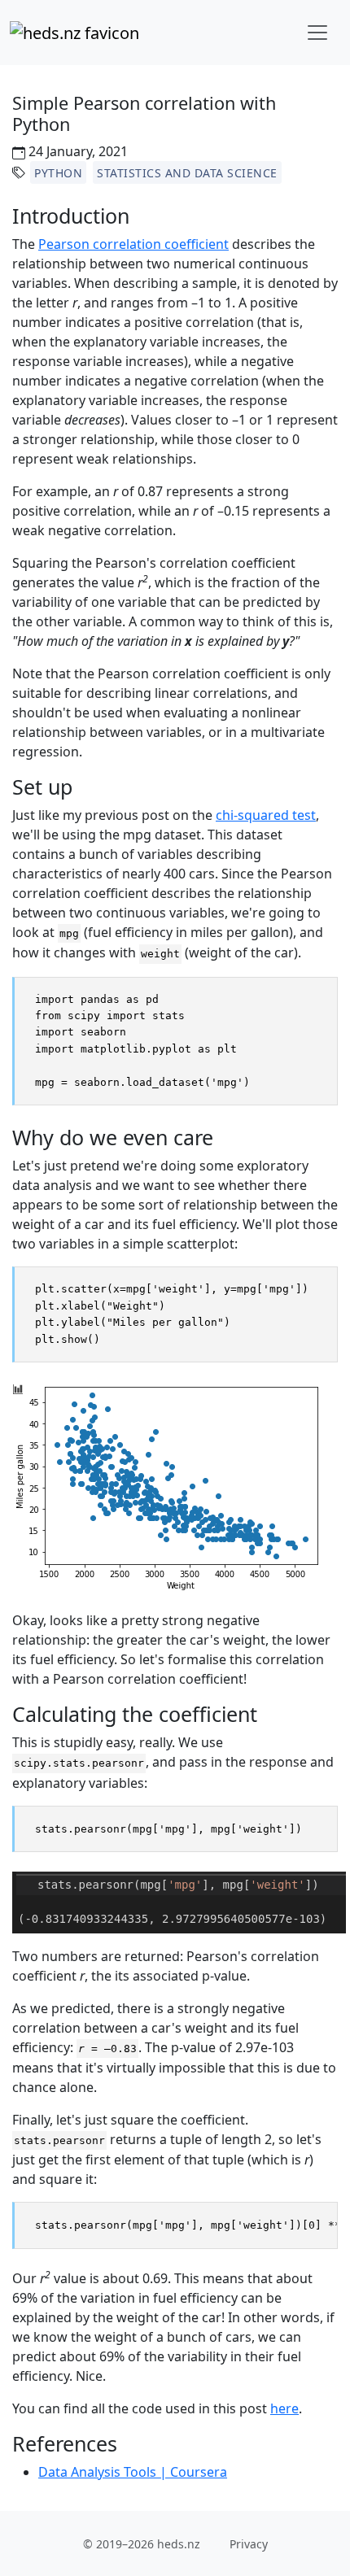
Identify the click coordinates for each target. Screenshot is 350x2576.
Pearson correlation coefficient (133, 244)
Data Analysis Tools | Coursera (133, 2472)
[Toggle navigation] (317, 33)
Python (58, 173)
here (284, 2408)
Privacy (249, 2544)
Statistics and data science (187, 173)
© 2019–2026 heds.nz (142, 2544)
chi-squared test (266, 815)
